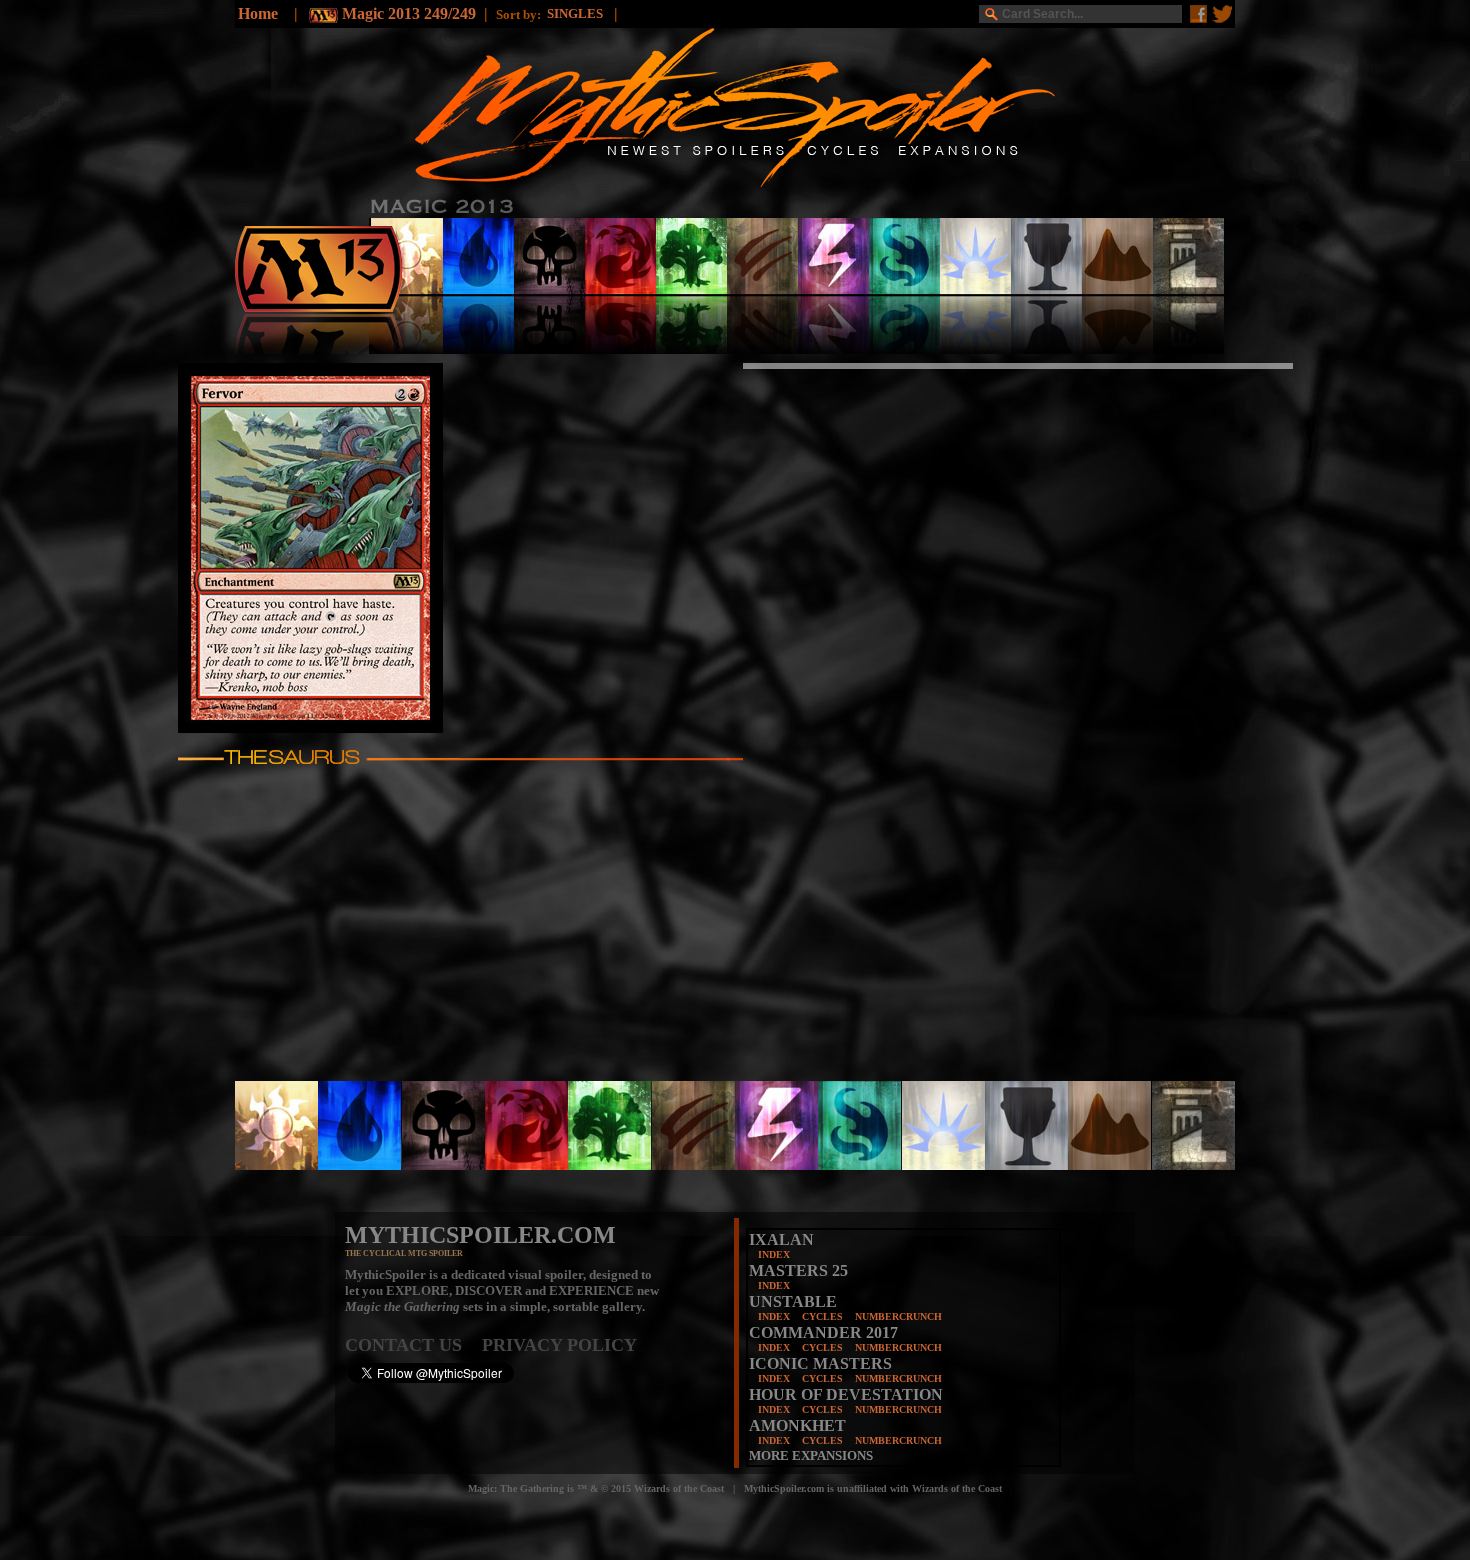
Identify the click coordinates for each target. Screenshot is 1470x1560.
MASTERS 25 (798, 1270)
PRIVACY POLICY (559, 1345)
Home (258, 13)
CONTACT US (413, 1345)
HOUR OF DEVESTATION (846, 1394)
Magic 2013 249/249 (409, 13)
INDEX (774, 1254)
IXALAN (781, 1239)
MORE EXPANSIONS (811, 1455)
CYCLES (822, 1316)
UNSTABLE (793, 1301)
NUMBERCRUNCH (898, 1316)
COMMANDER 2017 (823, 1332)
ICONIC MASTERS (820, 1363)
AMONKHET (797, 1425)
